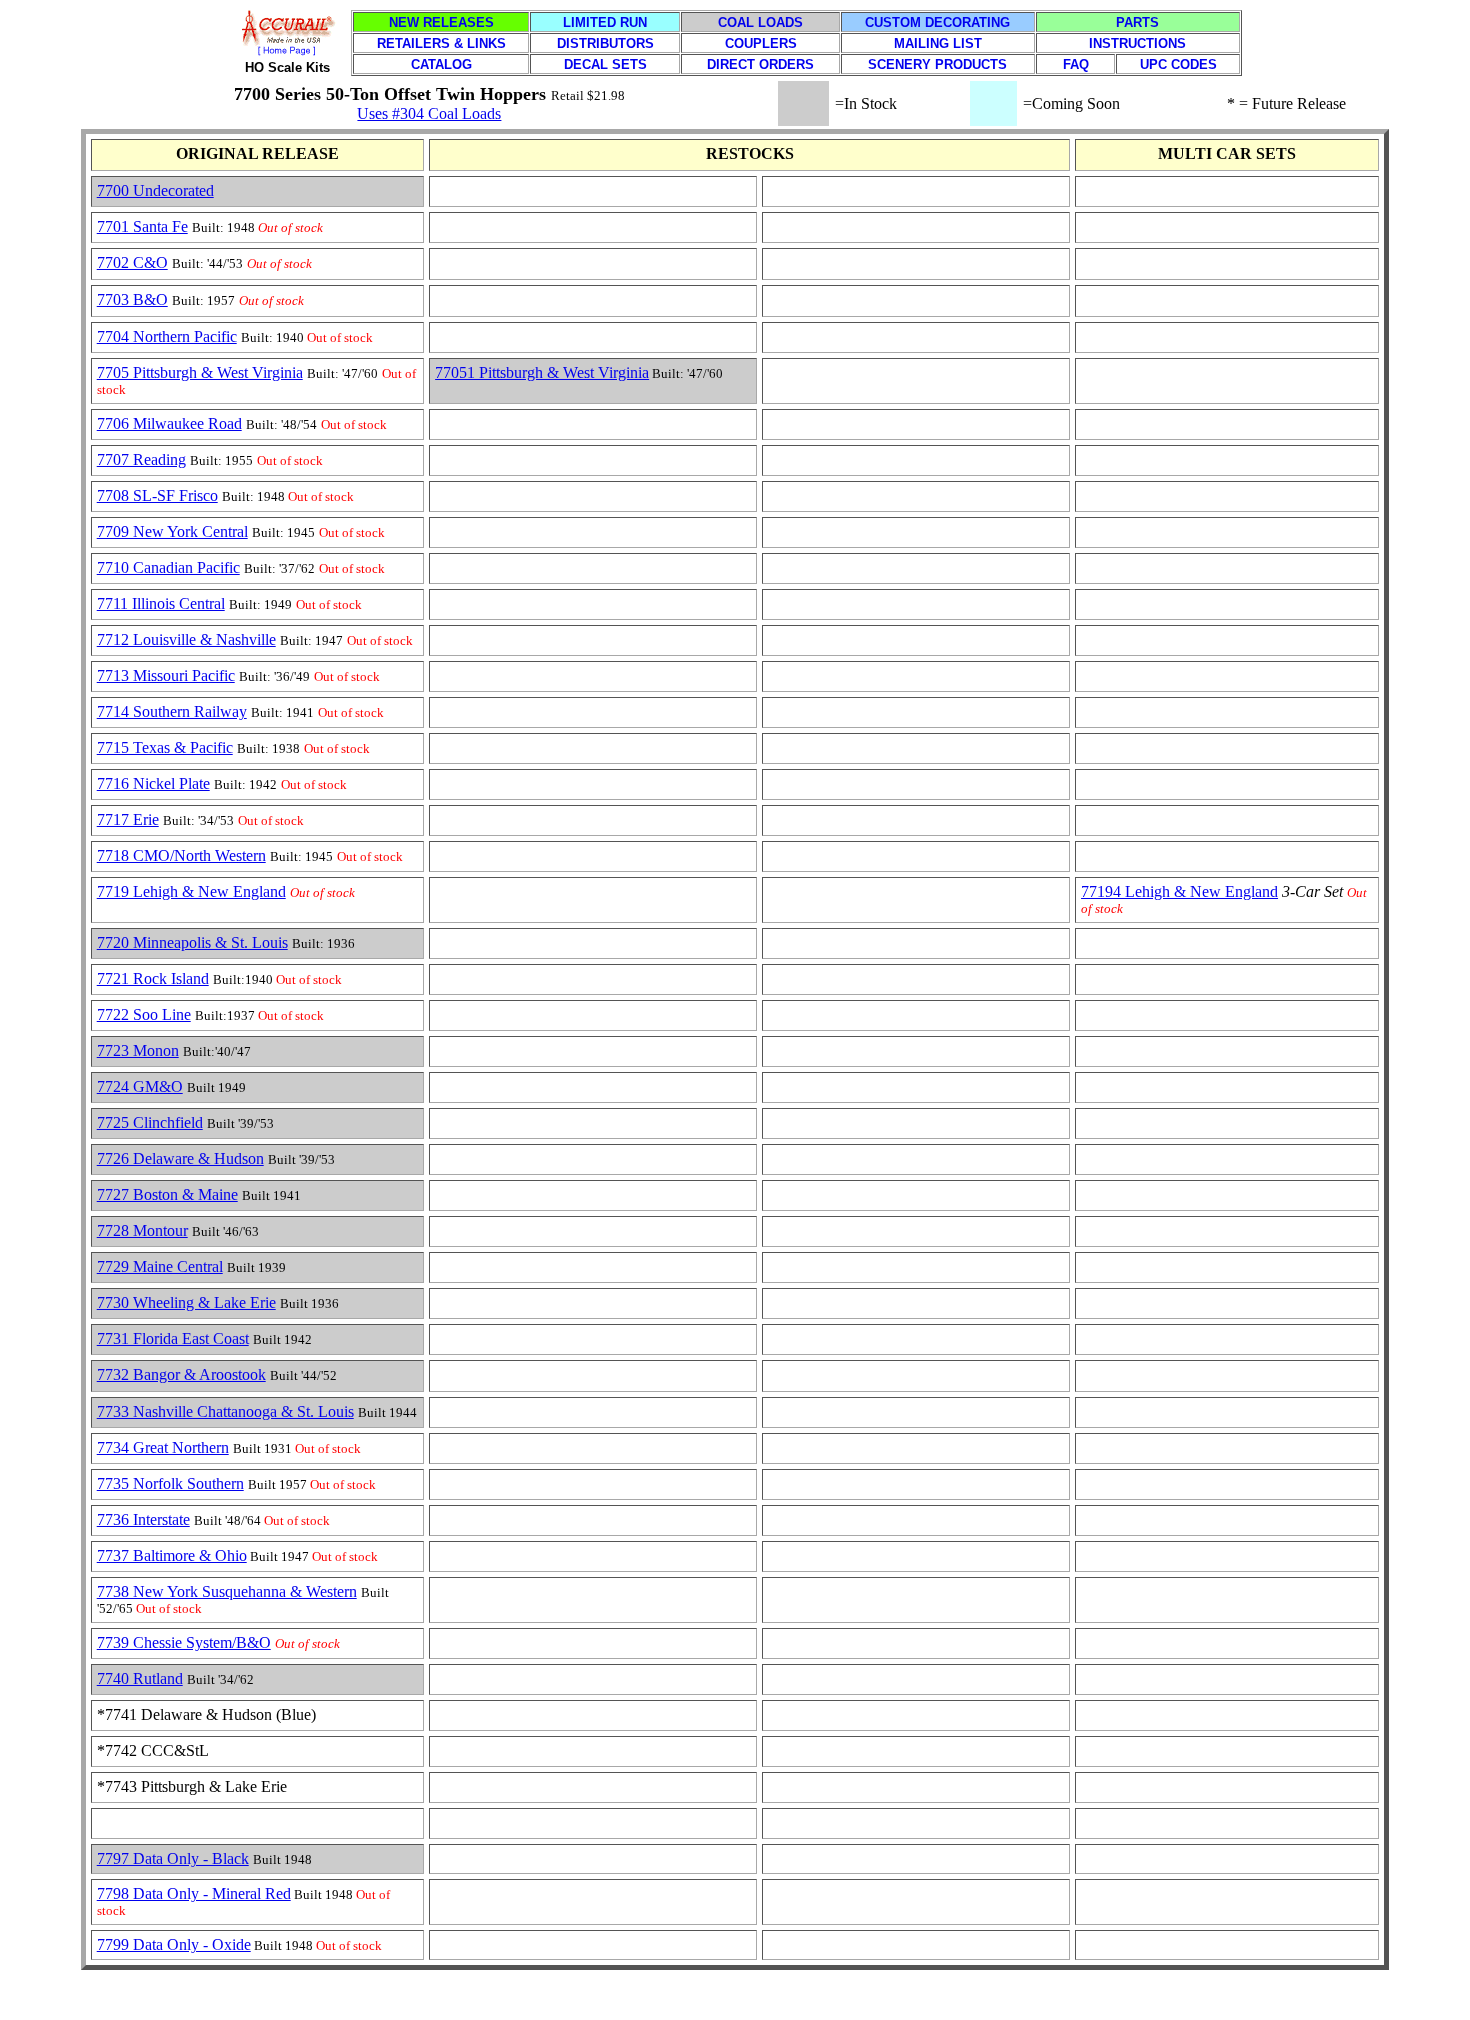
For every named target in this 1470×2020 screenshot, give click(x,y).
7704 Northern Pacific (167, 336)
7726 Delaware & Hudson (180, 1158)
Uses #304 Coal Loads (429, 113)
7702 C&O (132, 262)
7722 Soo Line (144, 1014)
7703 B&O (132, 299)
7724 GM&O (140, 1086)
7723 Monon (138, 1050)
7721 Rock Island (153, 978)
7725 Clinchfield (150, 1122)
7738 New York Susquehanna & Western (227, 1591)
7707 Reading (141, 459)
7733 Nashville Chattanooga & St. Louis (225, 1411)
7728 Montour (142, 1230)
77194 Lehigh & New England (1179, 891)
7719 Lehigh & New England (191, 891)
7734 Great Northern (163, 1447)
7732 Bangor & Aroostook (181, 1374)
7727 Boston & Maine (167, 1194)
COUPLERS (761, 43)
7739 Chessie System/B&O (184, 1642)
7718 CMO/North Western (181, 855)
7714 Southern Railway (172, 711)
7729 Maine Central (160, 1266)
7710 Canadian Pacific (168, 567)
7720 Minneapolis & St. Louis (192, 942)
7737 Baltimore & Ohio (172, 1555)
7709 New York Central (172, 531)
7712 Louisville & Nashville (186, 639)
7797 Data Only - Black (173, 1858)
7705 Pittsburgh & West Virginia (200, 372)
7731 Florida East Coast (173, 1338)
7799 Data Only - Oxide (174, 1944)
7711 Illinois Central (161, 603)
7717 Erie (128, 819)
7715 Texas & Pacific (165, 747)
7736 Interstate (143, 1519)
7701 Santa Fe (142, 226)
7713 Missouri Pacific (166, 675)
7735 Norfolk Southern (170, 1483)
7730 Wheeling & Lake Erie (186, 1302)
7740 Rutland (140, 1678)
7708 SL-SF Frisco (157, 495)
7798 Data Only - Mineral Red (194, 1893)
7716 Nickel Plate (153, 783)
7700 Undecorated (155, 190)
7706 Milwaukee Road (169, 423)
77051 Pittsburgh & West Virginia (542, 372)
